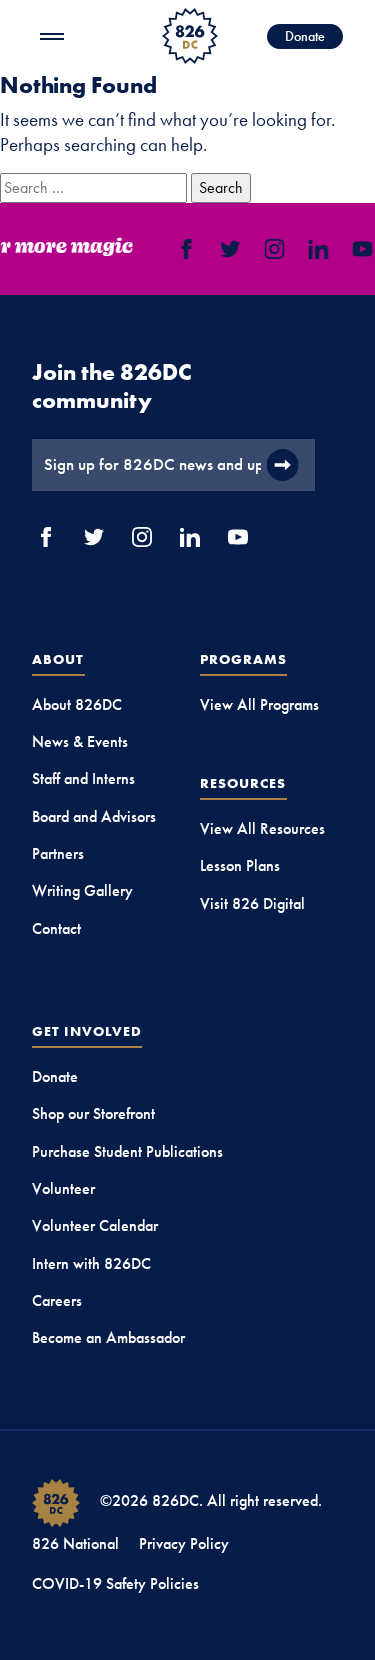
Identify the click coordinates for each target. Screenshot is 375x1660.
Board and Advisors (94, 816)
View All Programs (259, 704)
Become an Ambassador (108, 1337)
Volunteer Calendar (95, 1225)
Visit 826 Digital (252, 903)
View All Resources (262, 828)
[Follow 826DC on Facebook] (185, 249)
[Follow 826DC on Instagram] (273, 249)
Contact (56, 928)
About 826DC (77, 704)
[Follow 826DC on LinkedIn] (317, 249)
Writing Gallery (82, 890)
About (58, 659)
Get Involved (87, 1031)
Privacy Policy (184, 1543)
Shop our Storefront (93, 1113)
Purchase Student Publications (127, 1151)
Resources (243, 783)
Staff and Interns (83, 778)
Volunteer (63, 1188)
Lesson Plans (240, 865)
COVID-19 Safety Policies (115, 1583)
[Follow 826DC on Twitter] (229, 249)
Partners (58, 853)
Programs (244, 659)
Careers (57, 1300)
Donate (305, 36)
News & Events (80, 741)
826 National (75, 1543)
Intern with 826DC (91, 1263)
